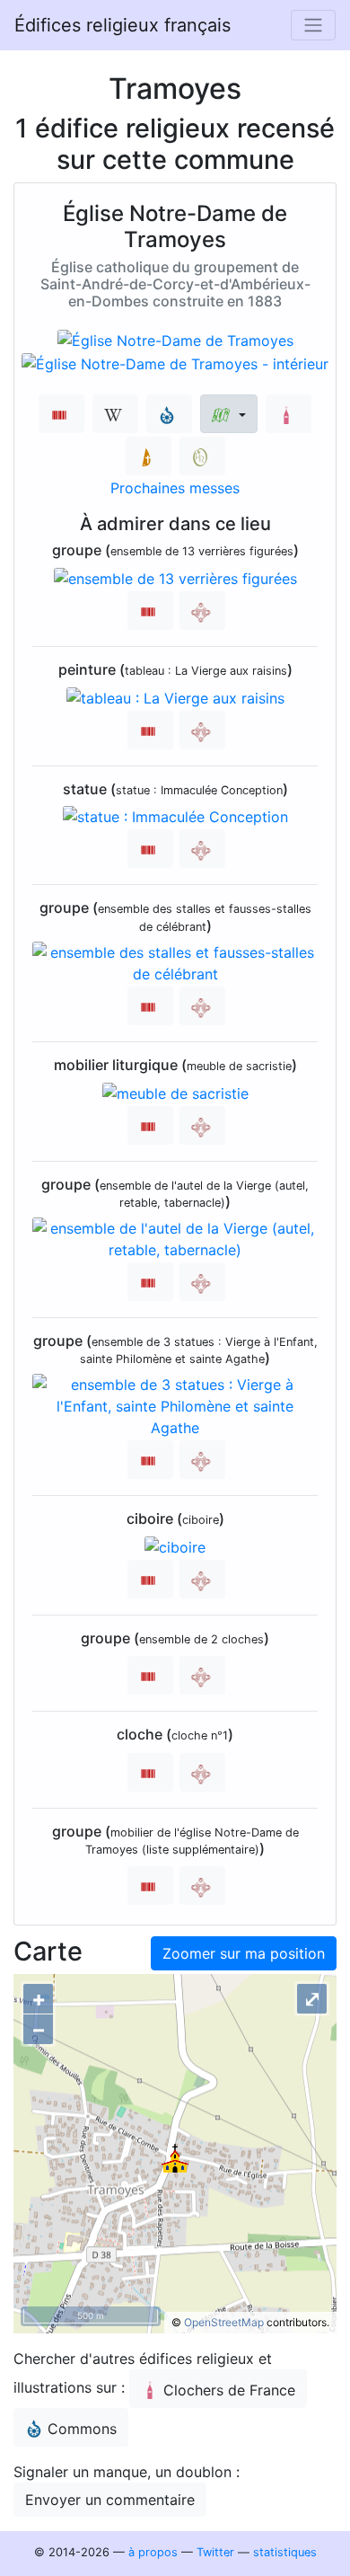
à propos (153, 2552)
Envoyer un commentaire (110, 2500)
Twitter (215, 2552)
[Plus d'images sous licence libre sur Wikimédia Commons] (169, 414)
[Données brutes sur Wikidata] (61, 414)
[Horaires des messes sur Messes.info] (149, 456)
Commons (82, 2429)
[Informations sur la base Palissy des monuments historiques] (202, 611)
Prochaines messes (175, 488)
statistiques (285, 2552)
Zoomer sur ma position (244, 1953)
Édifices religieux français (122, 25)
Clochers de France (229, 2390)
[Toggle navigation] (313, 25)
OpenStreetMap (224, 2322)
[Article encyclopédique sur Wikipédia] (115, 414)
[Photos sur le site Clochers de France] (289, 414)
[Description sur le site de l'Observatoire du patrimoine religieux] (202, 456)
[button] (228, 414)
